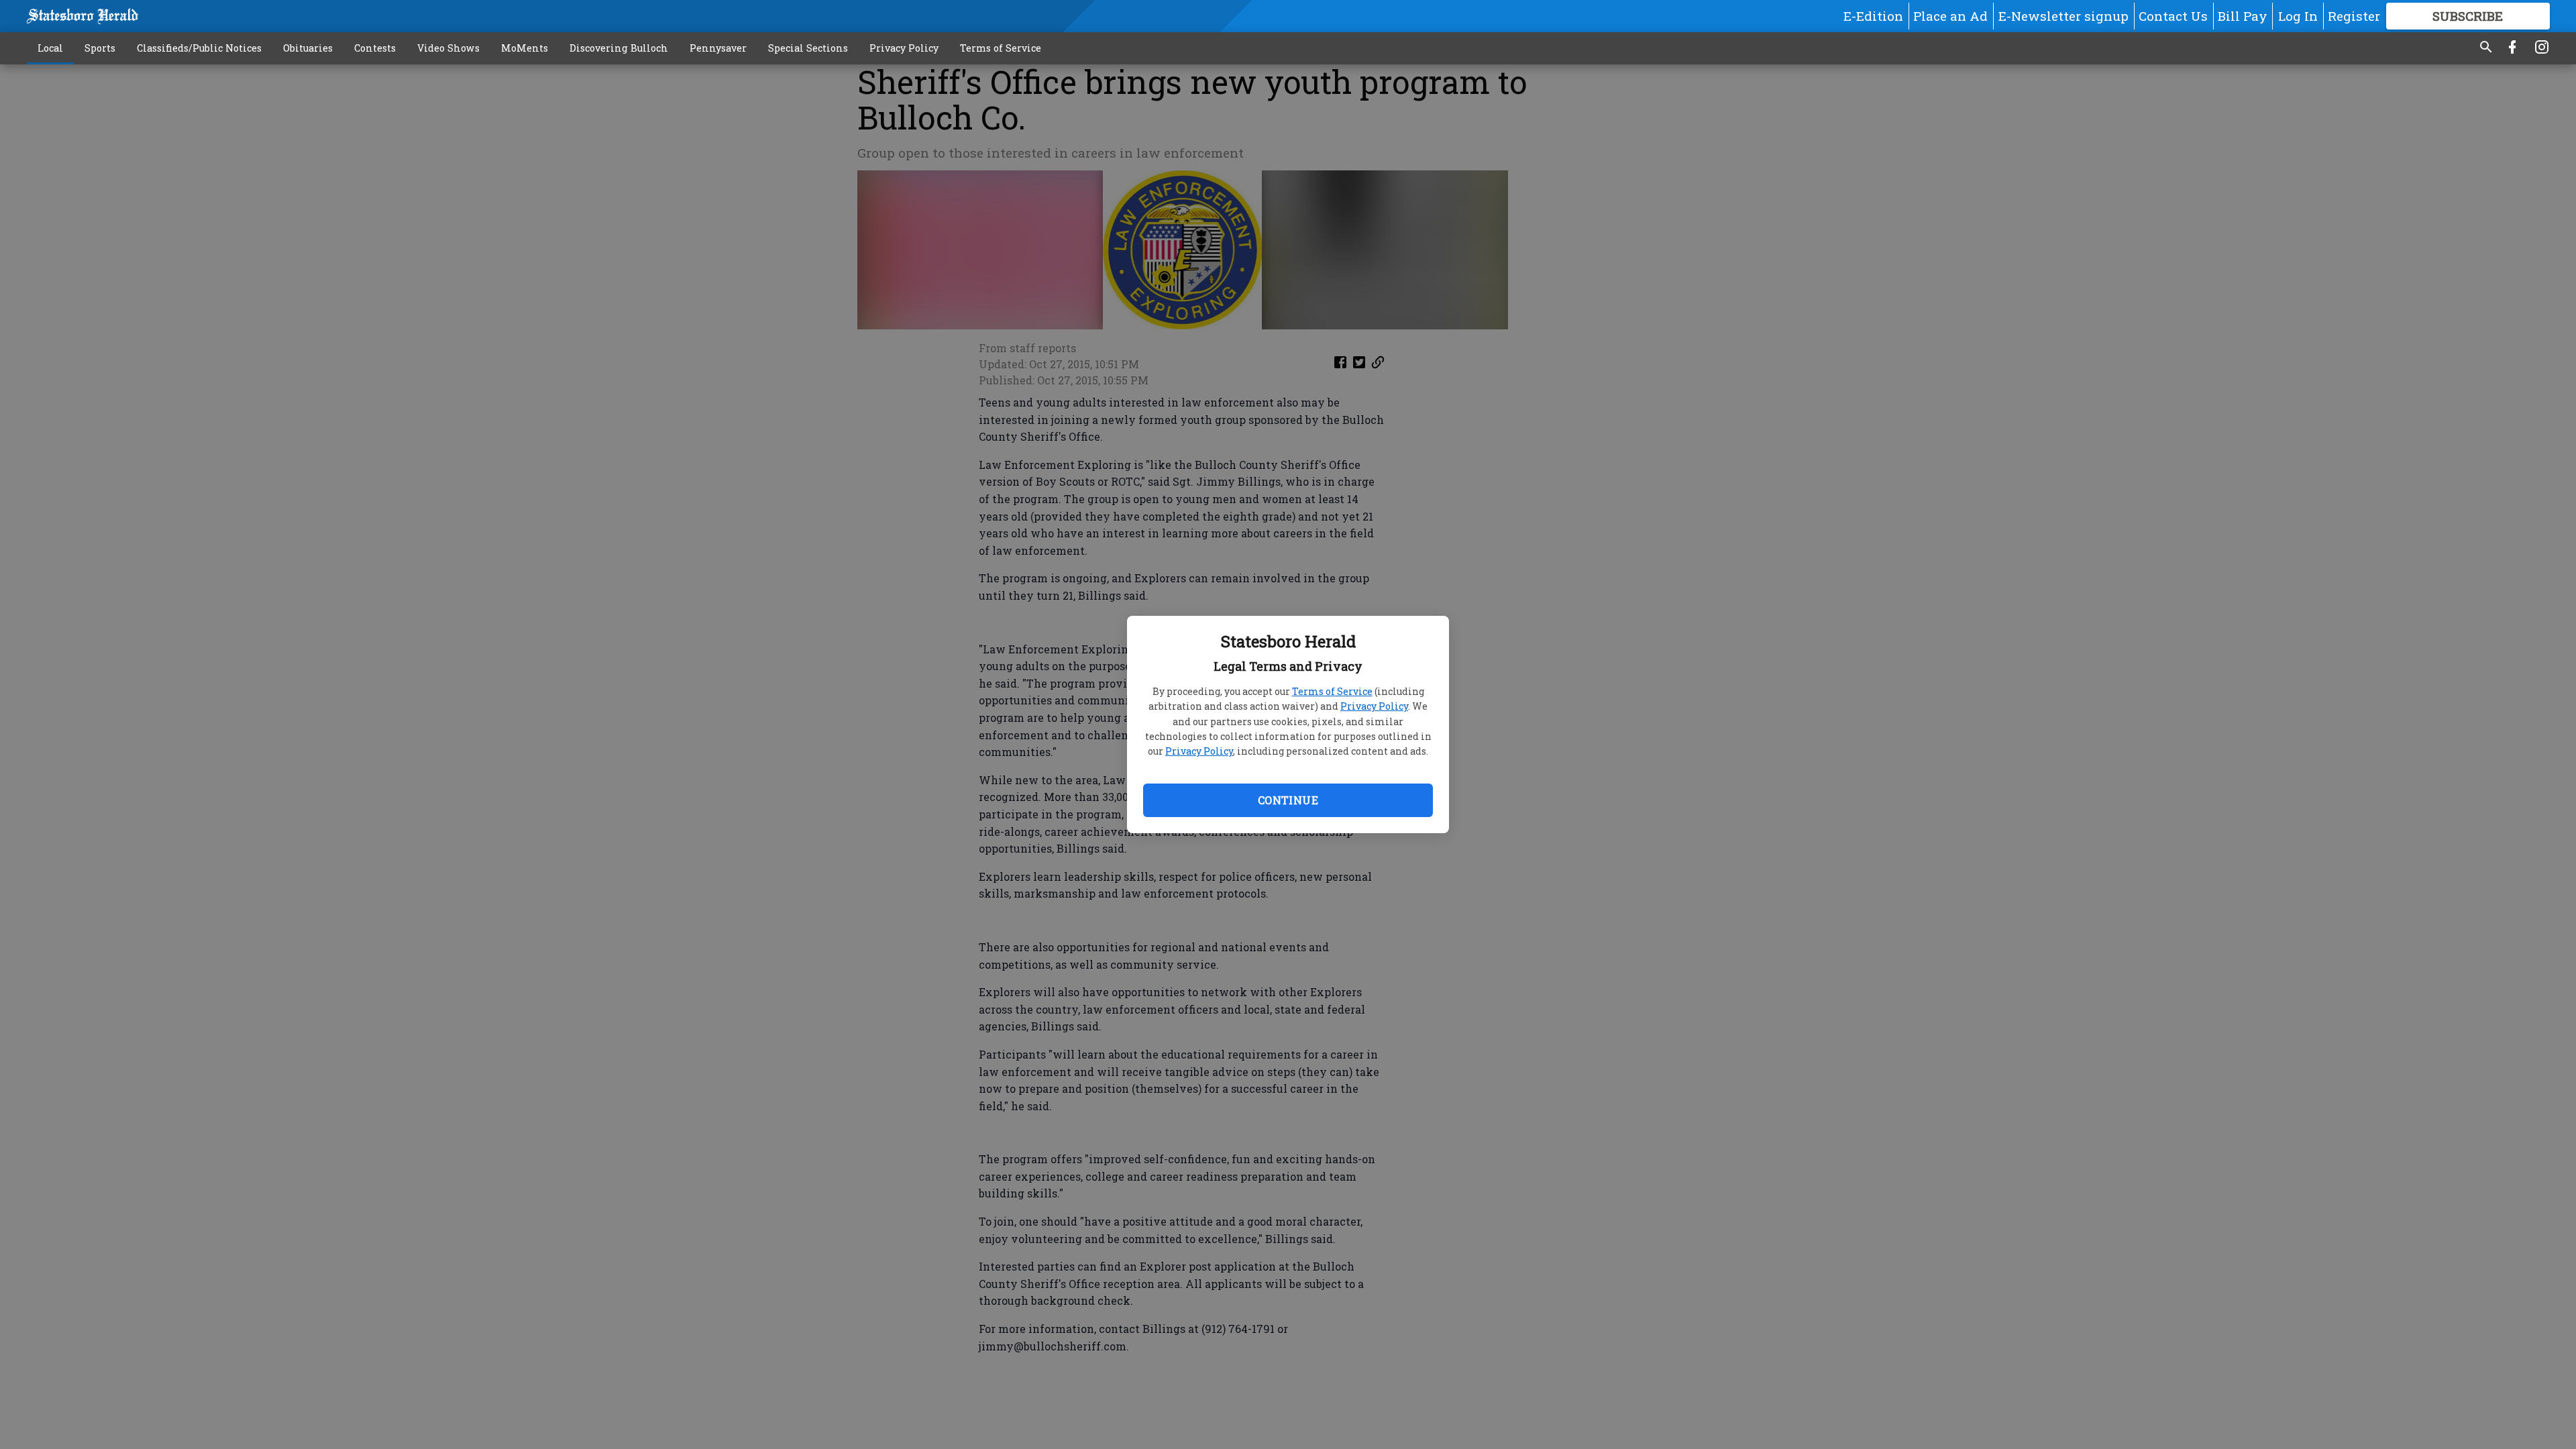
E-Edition (1873, 16)
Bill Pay (2243, 16)
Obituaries (308, 48)
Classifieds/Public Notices (199, 48)
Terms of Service (1332, 691)
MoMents (525, 48)
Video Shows (448, 48)
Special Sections (808, 48)
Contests (375, 48)
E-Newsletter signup (2063, 16)
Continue (1288, 800)
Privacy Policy (1374, 706)
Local (50, 48)
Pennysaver (718, 48)
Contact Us (2173, 16)
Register (2354, 16)
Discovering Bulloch (619, 48)
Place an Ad (1950, 16)
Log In (2298, 16)
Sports (100, 48)
